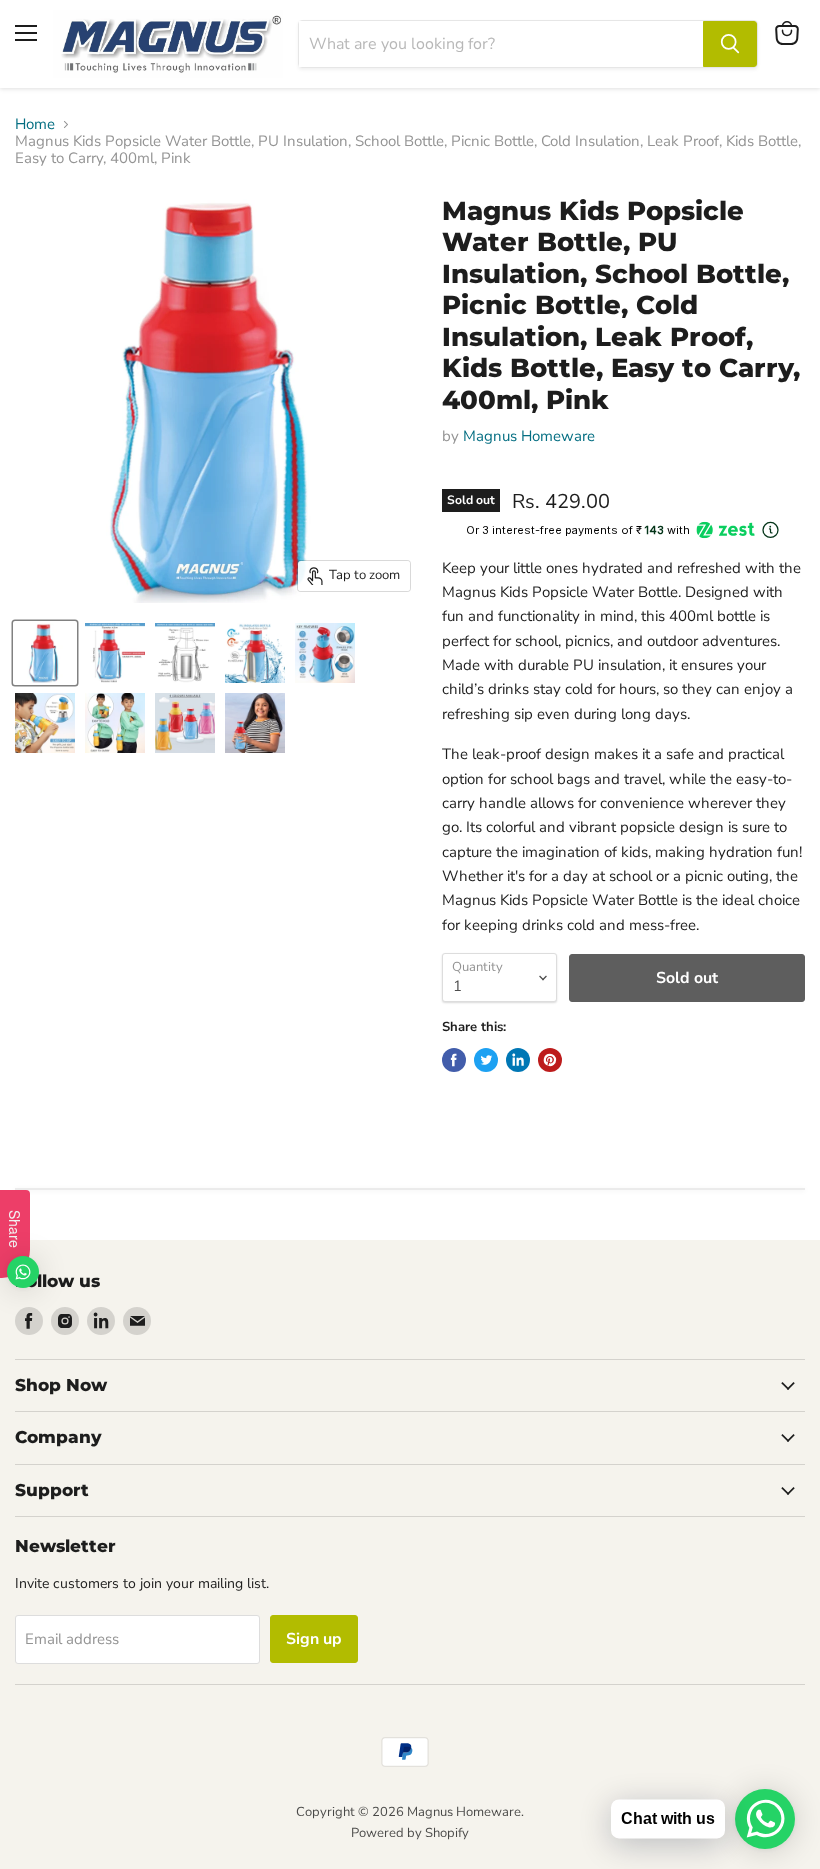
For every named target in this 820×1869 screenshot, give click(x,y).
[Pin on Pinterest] (550, 1060)
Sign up (314, 1639)
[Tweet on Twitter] (486, 1060)
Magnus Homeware (529, 436)
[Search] (730, 44)
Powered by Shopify (410, 1833)
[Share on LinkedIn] (518, 1060)
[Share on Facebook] (454, 1060)
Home (35, 124)
